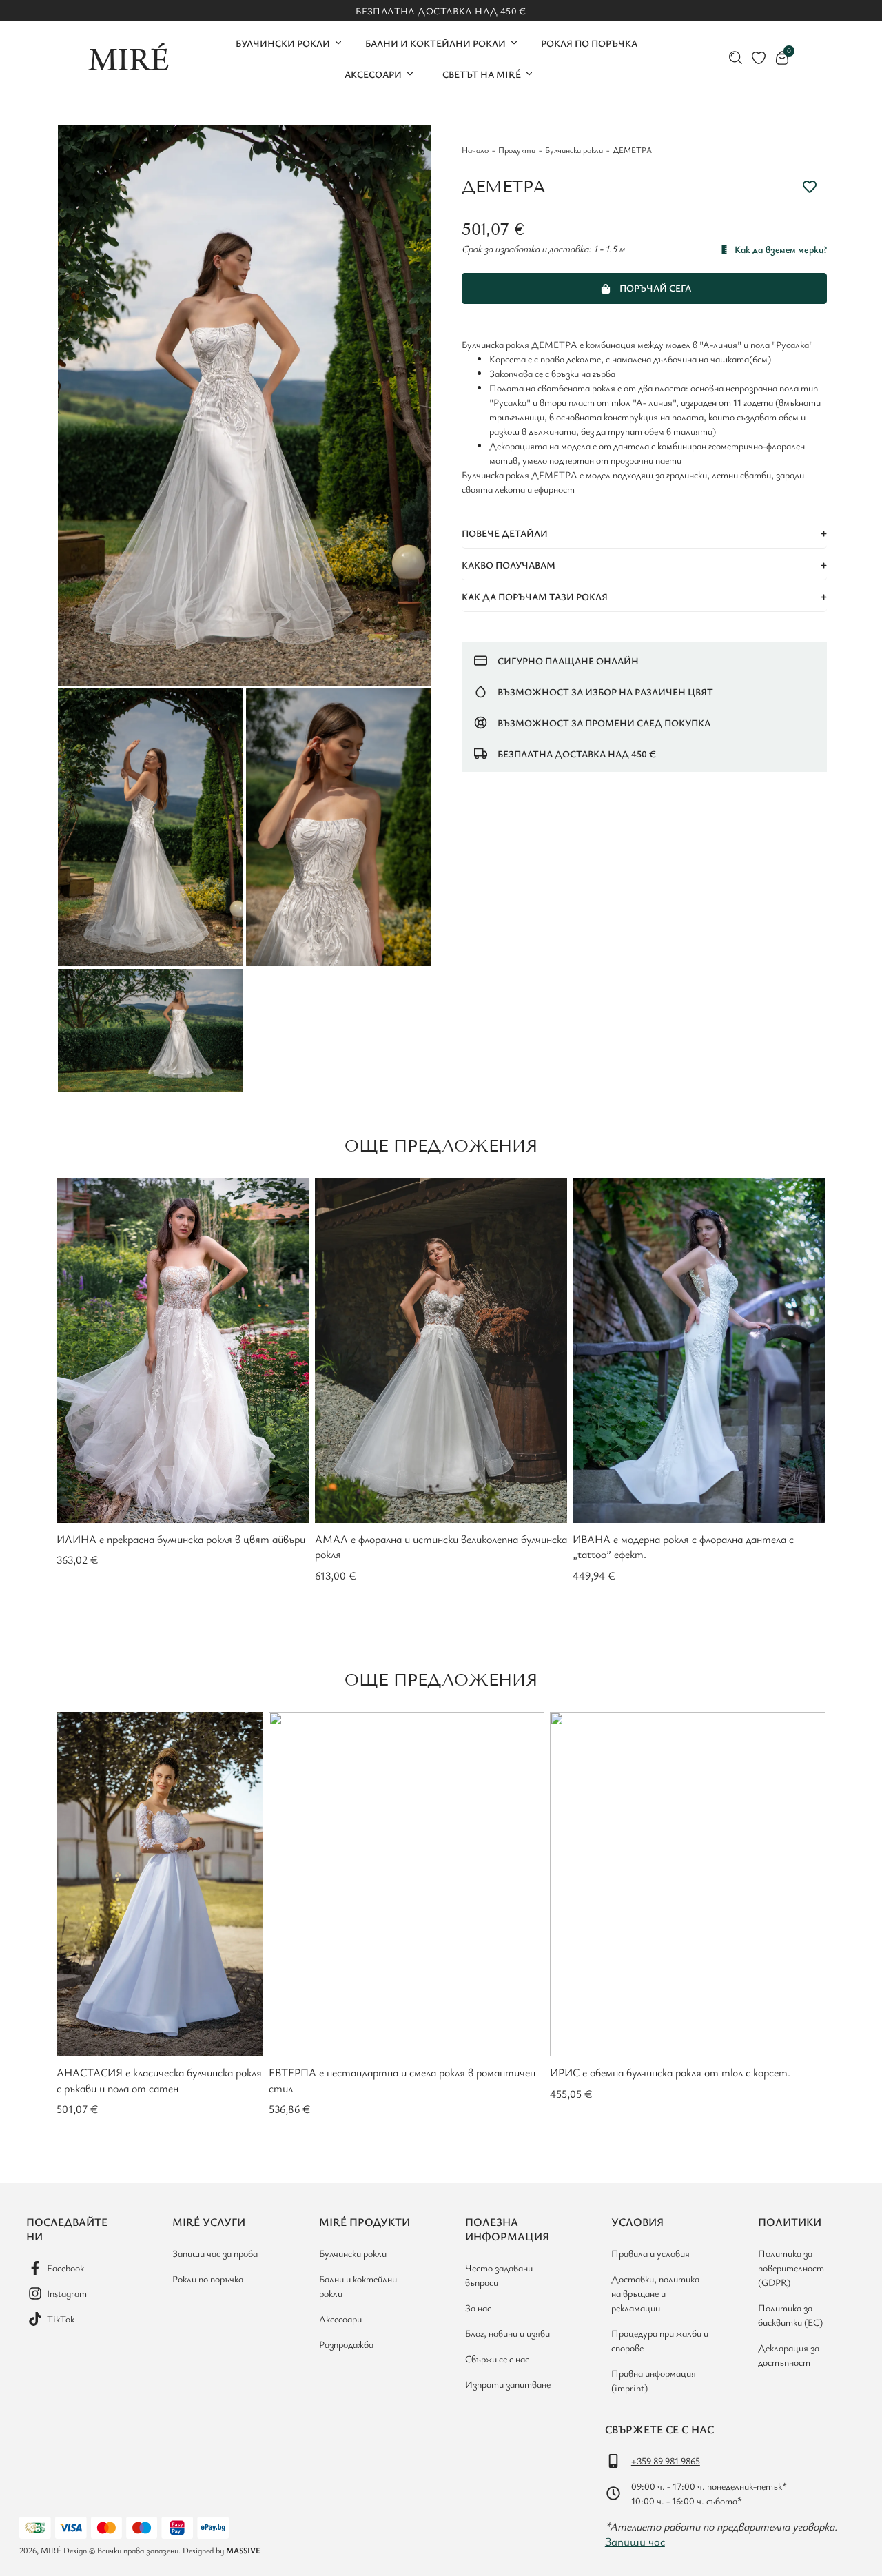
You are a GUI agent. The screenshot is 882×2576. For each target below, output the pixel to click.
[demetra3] (151, 827)
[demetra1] (245, 405)
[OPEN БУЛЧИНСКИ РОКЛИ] (338, 43)
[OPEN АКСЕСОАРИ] (410, 74)
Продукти (517, 150)
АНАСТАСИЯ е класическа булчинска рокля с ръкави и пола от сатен (159, 2080)
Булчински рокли (574, 150)
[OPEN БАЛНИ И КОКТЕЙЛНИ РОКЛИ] (514, 43)
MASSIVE (243, 2550)
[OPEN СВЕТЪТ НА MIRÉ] (529, 74)
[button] (644, 534)
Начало (475, 150)
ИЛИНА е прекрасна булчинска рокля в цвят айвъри (181, 1539)
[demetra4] (151, 1031)
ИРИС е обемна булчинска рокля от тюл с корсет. (670, 2072)
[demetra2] (339, 827)
